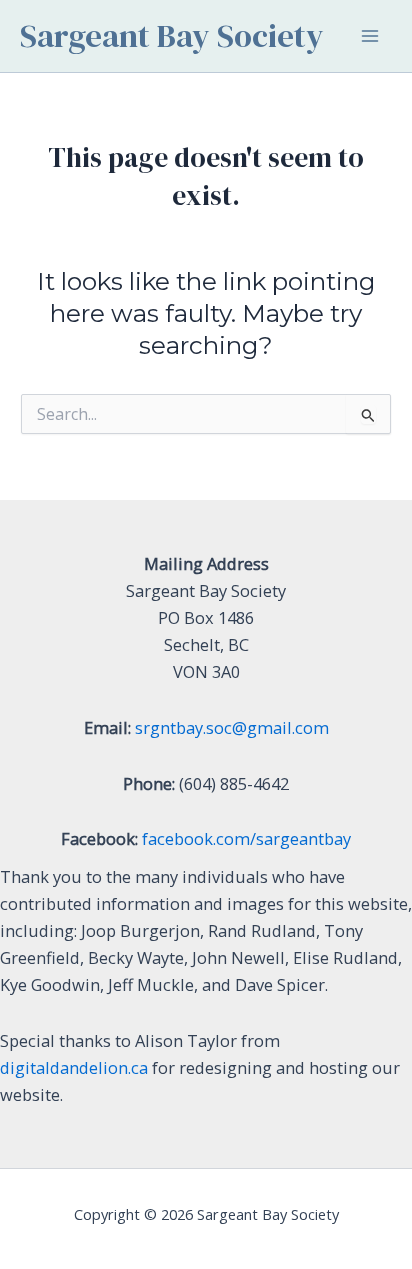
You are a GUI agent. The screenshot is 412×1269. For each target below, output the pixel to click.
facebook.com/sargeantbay (246, 838)
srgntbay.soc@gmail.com (232, 727)
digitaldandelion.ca (74, 1067)
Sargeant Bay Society (172, 35)
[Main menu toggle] (369, 36)
